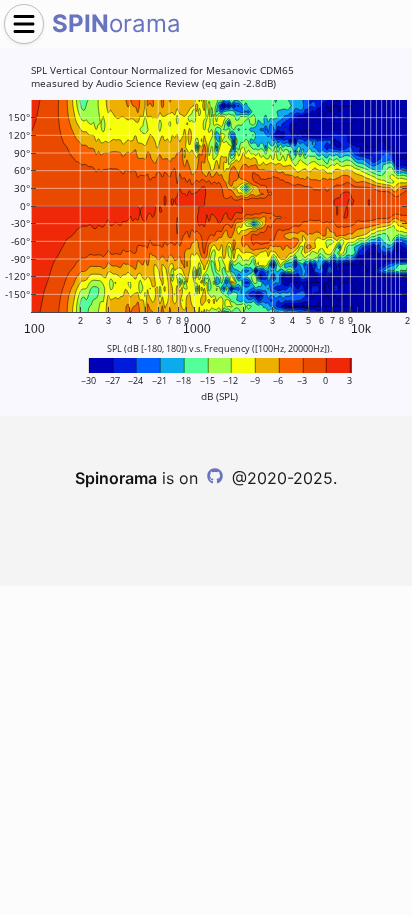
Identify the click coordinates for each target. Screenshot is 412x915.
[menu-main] (24, 24)
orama (116, 23)
